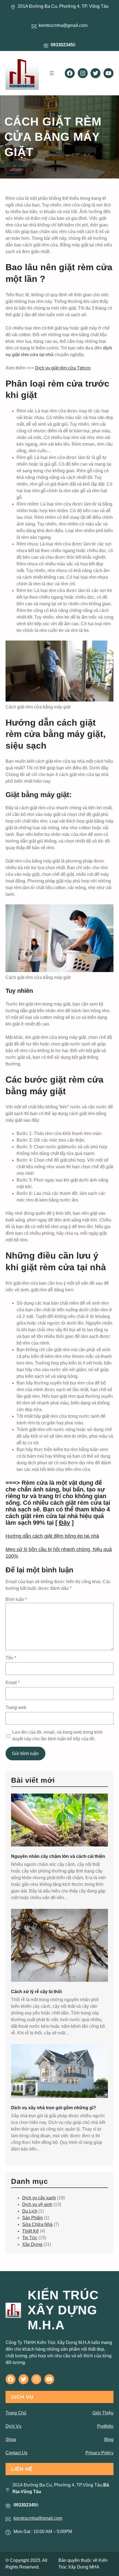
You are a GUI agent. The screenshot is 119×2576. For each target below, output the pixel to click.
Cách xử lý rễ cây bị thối (36, 1992)
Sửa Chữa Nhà (37, 2224)
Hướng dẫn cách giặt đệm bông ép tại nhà (52, 1536)
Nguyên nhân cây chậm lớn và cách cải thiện (58, 1856)
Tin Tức (30, 2238)
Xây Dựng (32, 2244)
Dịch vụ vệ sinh (37, 2204)
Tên (11, 1658)
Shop (11, 2439)
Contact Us (16, 2453)
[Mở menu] (52, 73)
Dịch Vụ (13, 2426)
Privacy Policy (99, 2453)
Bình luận (16, 1599)
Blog (109, 2439)
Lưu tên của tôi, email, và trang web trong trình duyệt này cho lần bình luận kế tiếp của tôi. (57, 1735)
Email (13, 1683)
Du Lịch (30, 2211)
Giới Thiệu (103, 2413)
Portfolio (105, 2426)
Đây (64, 1523)
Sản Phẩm (33, 2218)
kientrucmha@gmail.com (38, 2518)
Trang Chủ (16, 2413)
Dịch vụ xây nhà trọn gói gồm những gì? (54, 2108)
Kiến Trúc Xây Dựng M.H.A (63, 2310)
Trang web (16, 1707)
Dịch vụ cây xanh (39, 2198)
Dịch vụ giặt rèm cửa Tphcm (63, 368)
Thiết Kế (30, 2231)
